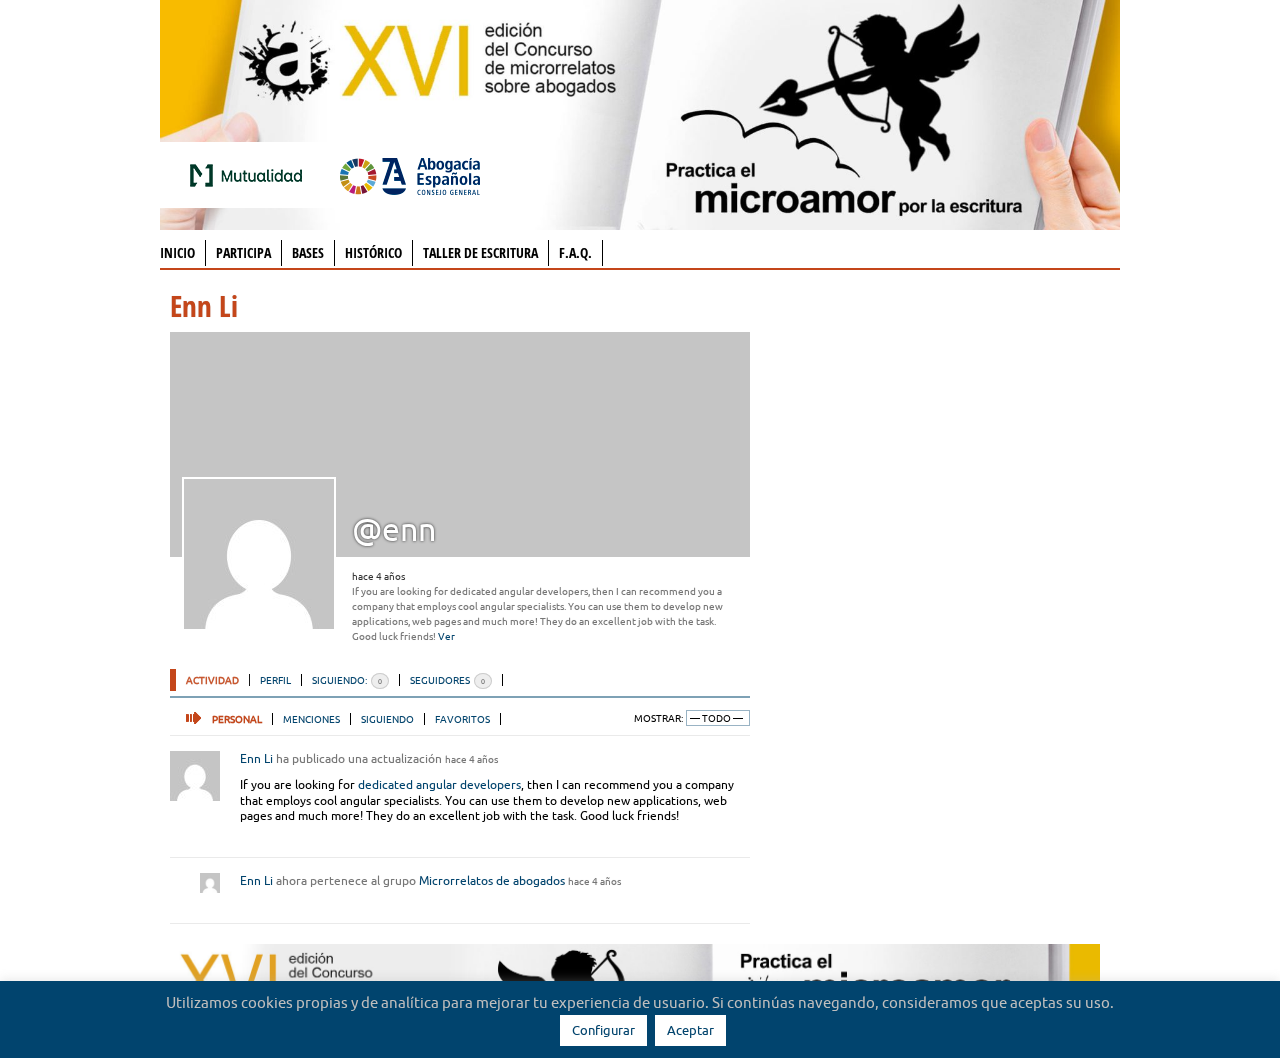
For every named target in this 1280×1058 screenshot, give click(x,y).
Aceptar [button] (690, 1030)
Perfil (275, 680)
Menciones (311, 719)
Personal (237, 719)
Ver (446, 636)
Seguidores (447, 680)
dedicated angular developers (439, 784)
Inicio (177, 252)
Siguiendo (387, 719)
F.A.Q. (575, 252)
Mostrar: (658, 718)
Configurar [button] (603, 1030)
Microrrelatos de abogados (492, 880)
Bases (308, 252)
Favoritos (462, 719)
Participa (243, 252)
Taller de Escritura (480, 252)
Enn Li (256, 758)
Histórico (373, 252)
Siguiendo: (347, 680)
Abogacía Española (410, 175)
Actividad (212, 680)
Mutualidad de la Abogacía (250, 175)
